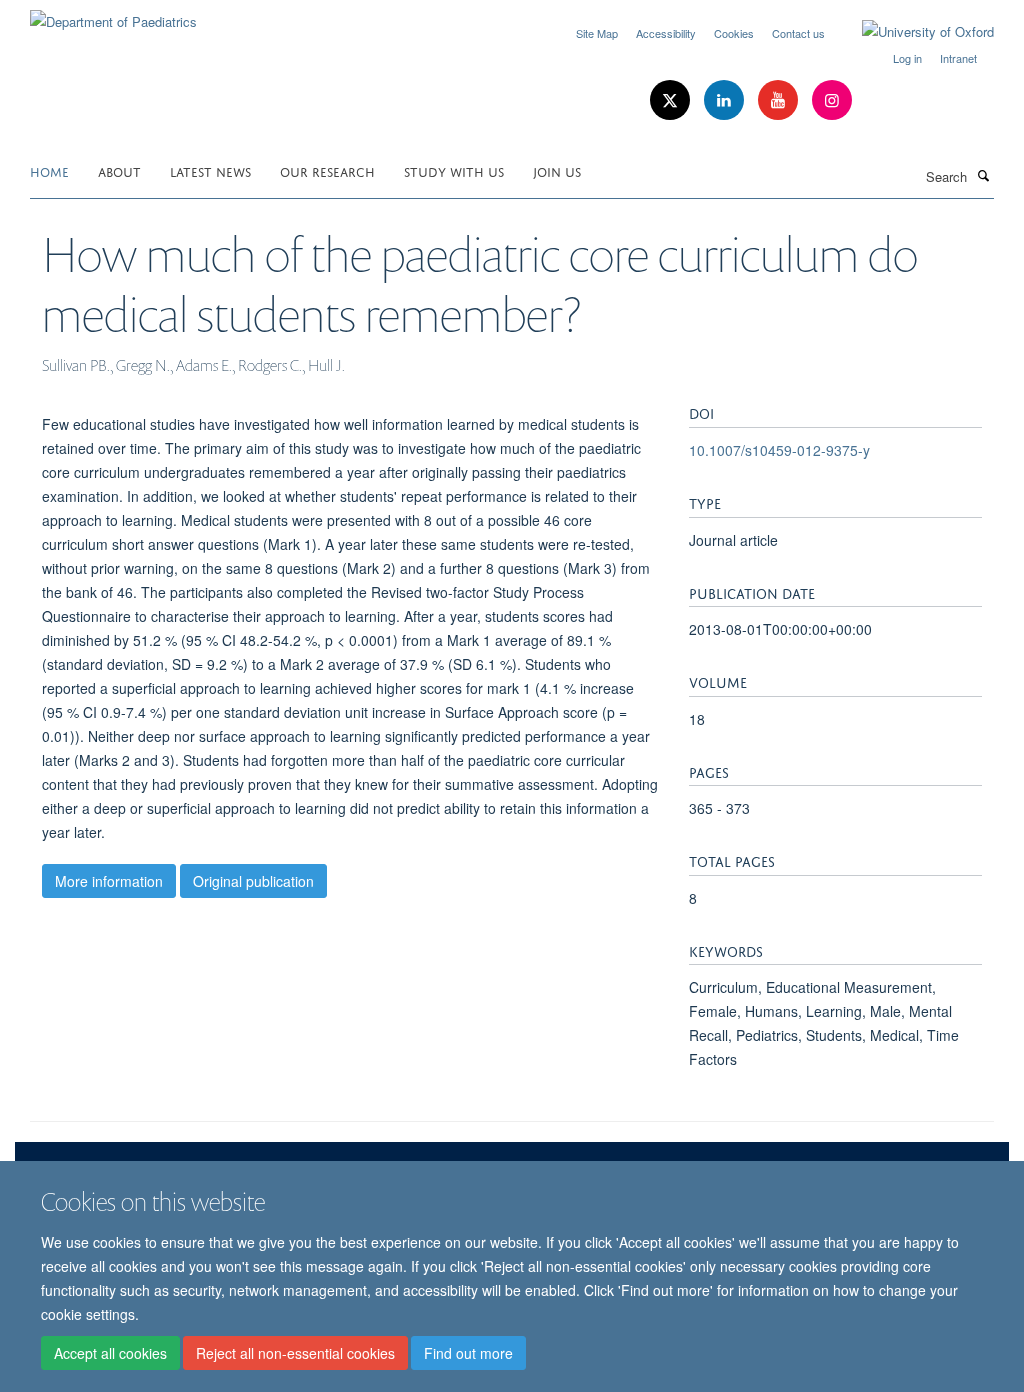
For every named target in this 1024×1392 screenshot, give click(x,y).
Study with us (454, 170)
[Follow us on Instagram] (832, 100)
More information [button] (109, 881)
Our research (327, 170)
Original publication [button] (253, 881)
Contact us (798, 33)
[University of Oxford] (913, 32)
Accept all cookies (110, 1353)
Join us (557, 170)
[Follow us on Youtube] (780, 100)
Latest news (210, 170)
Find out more (468, 1353)
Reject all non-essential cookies (295, 1353)
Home (49, 170)
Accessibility (666, 33)
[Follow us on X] (672, 100)
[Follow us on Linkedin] (726, 100)
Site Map (597, 33)
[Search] (983, 175)
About (119, 170)
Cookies (734, 33)
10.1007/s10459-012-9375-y (779, 450)
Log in (907, 58)
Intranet (958, 58)
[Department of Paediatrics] (113, 14)
